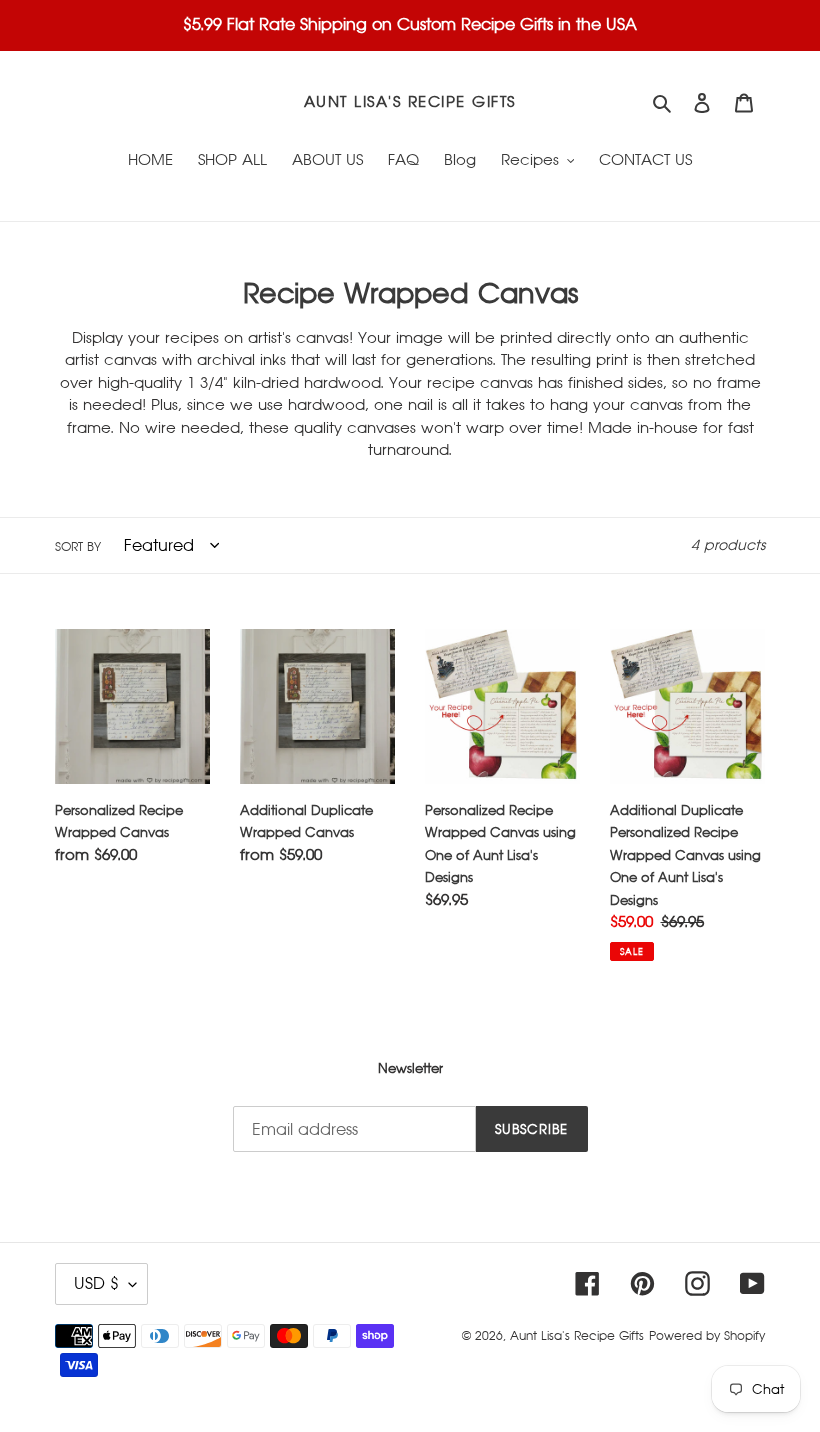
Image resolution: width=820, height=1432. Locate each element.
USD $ (96, 1283)
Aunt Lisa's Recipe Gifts (410, 101)
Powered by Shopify (707, 1336)
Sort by (78, 547)
